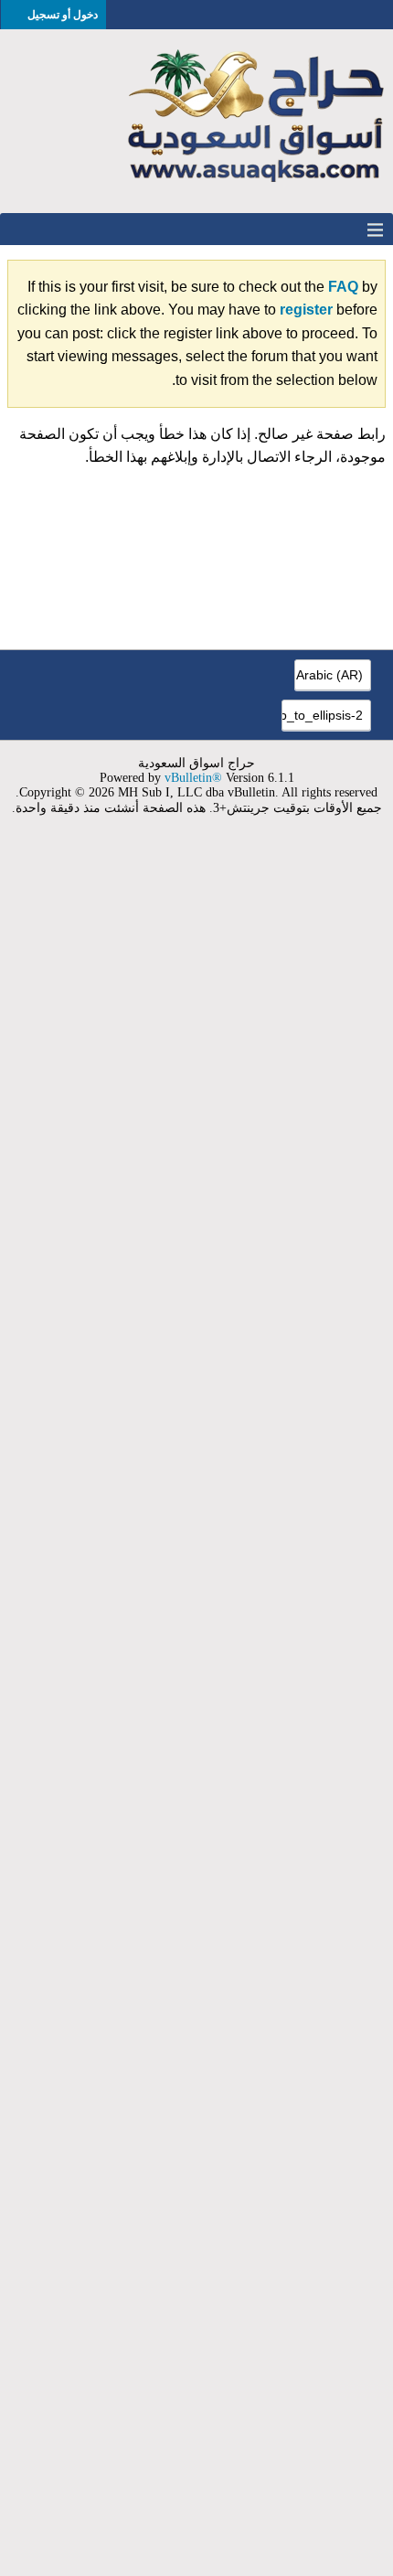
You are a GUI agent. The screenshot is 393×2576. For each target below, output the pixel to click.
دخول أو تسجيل (63, 15)
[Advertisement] (196, 1707)
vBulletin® (193, 778)
